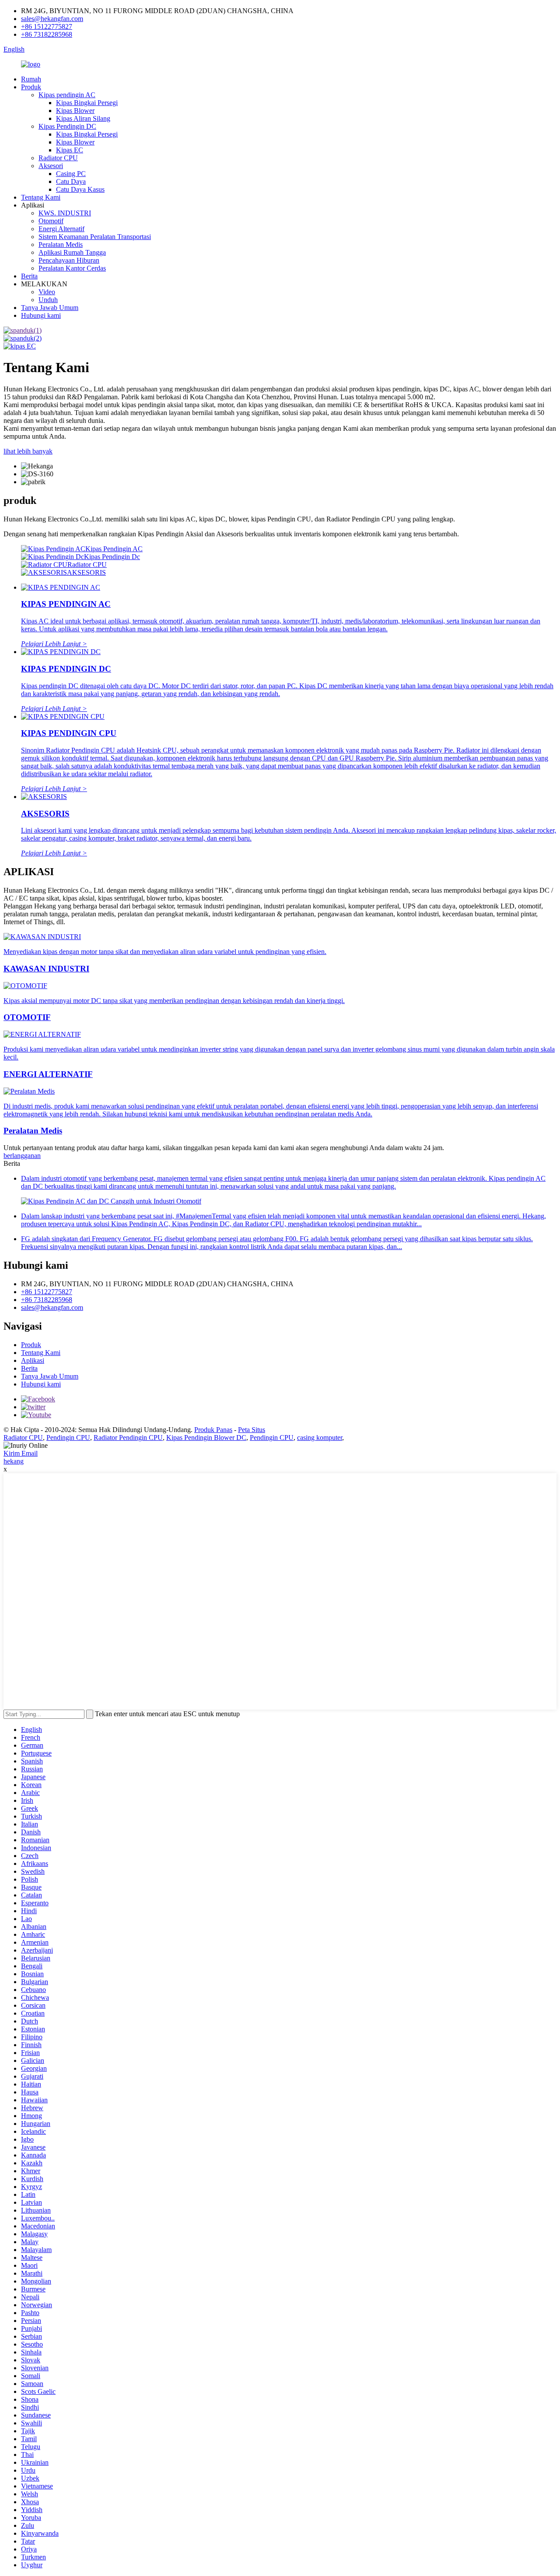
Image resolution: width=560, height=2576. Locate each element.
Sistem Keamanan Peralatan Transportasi (95, 237)
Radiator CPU (58, 158)
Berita (29, 276)
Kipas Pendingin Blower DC (206, 1438)
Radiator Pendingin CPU (128, 1438)
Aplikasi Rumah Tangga (72, 252)
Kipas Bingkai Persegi (87, 103)
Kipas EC (70, 150)
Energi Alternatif (61, 229)
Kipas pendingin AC (67, 95)
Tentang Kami (41, 197)
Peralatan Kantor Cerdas (72, 268)
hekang (14, 1461)
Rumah (31, 79)
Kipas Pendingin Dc (112, 557)
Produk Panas (213, 1430)
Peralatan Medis (61, 245)
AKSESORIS (86, 572)
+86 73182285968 (47, 34)
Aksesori (51, 166)
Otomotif (51, 221)
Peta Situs (252, 1430)
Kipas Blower (75, 111)
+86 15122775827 (47, 26)
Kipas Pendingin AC (114, 549)
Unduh (48, 300)
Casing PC (71, 174)
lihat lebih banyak (28, 451)
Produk (31, 87)
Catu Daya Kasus (80, 189)
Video (47, 292)
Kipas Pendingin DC (67, 126)
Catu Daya (71, 181)
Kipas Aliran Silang (83, 118)
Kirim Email (21, 1453)
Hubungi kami (41, 315)
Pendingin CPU (68, 1438)
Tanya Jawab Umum (50, 308)
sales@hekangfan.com (52, 19)
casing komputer (320, 1438)
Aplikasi (33, 1360)
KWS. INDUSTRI (65, 213)
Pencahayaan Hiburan (69, 260)
